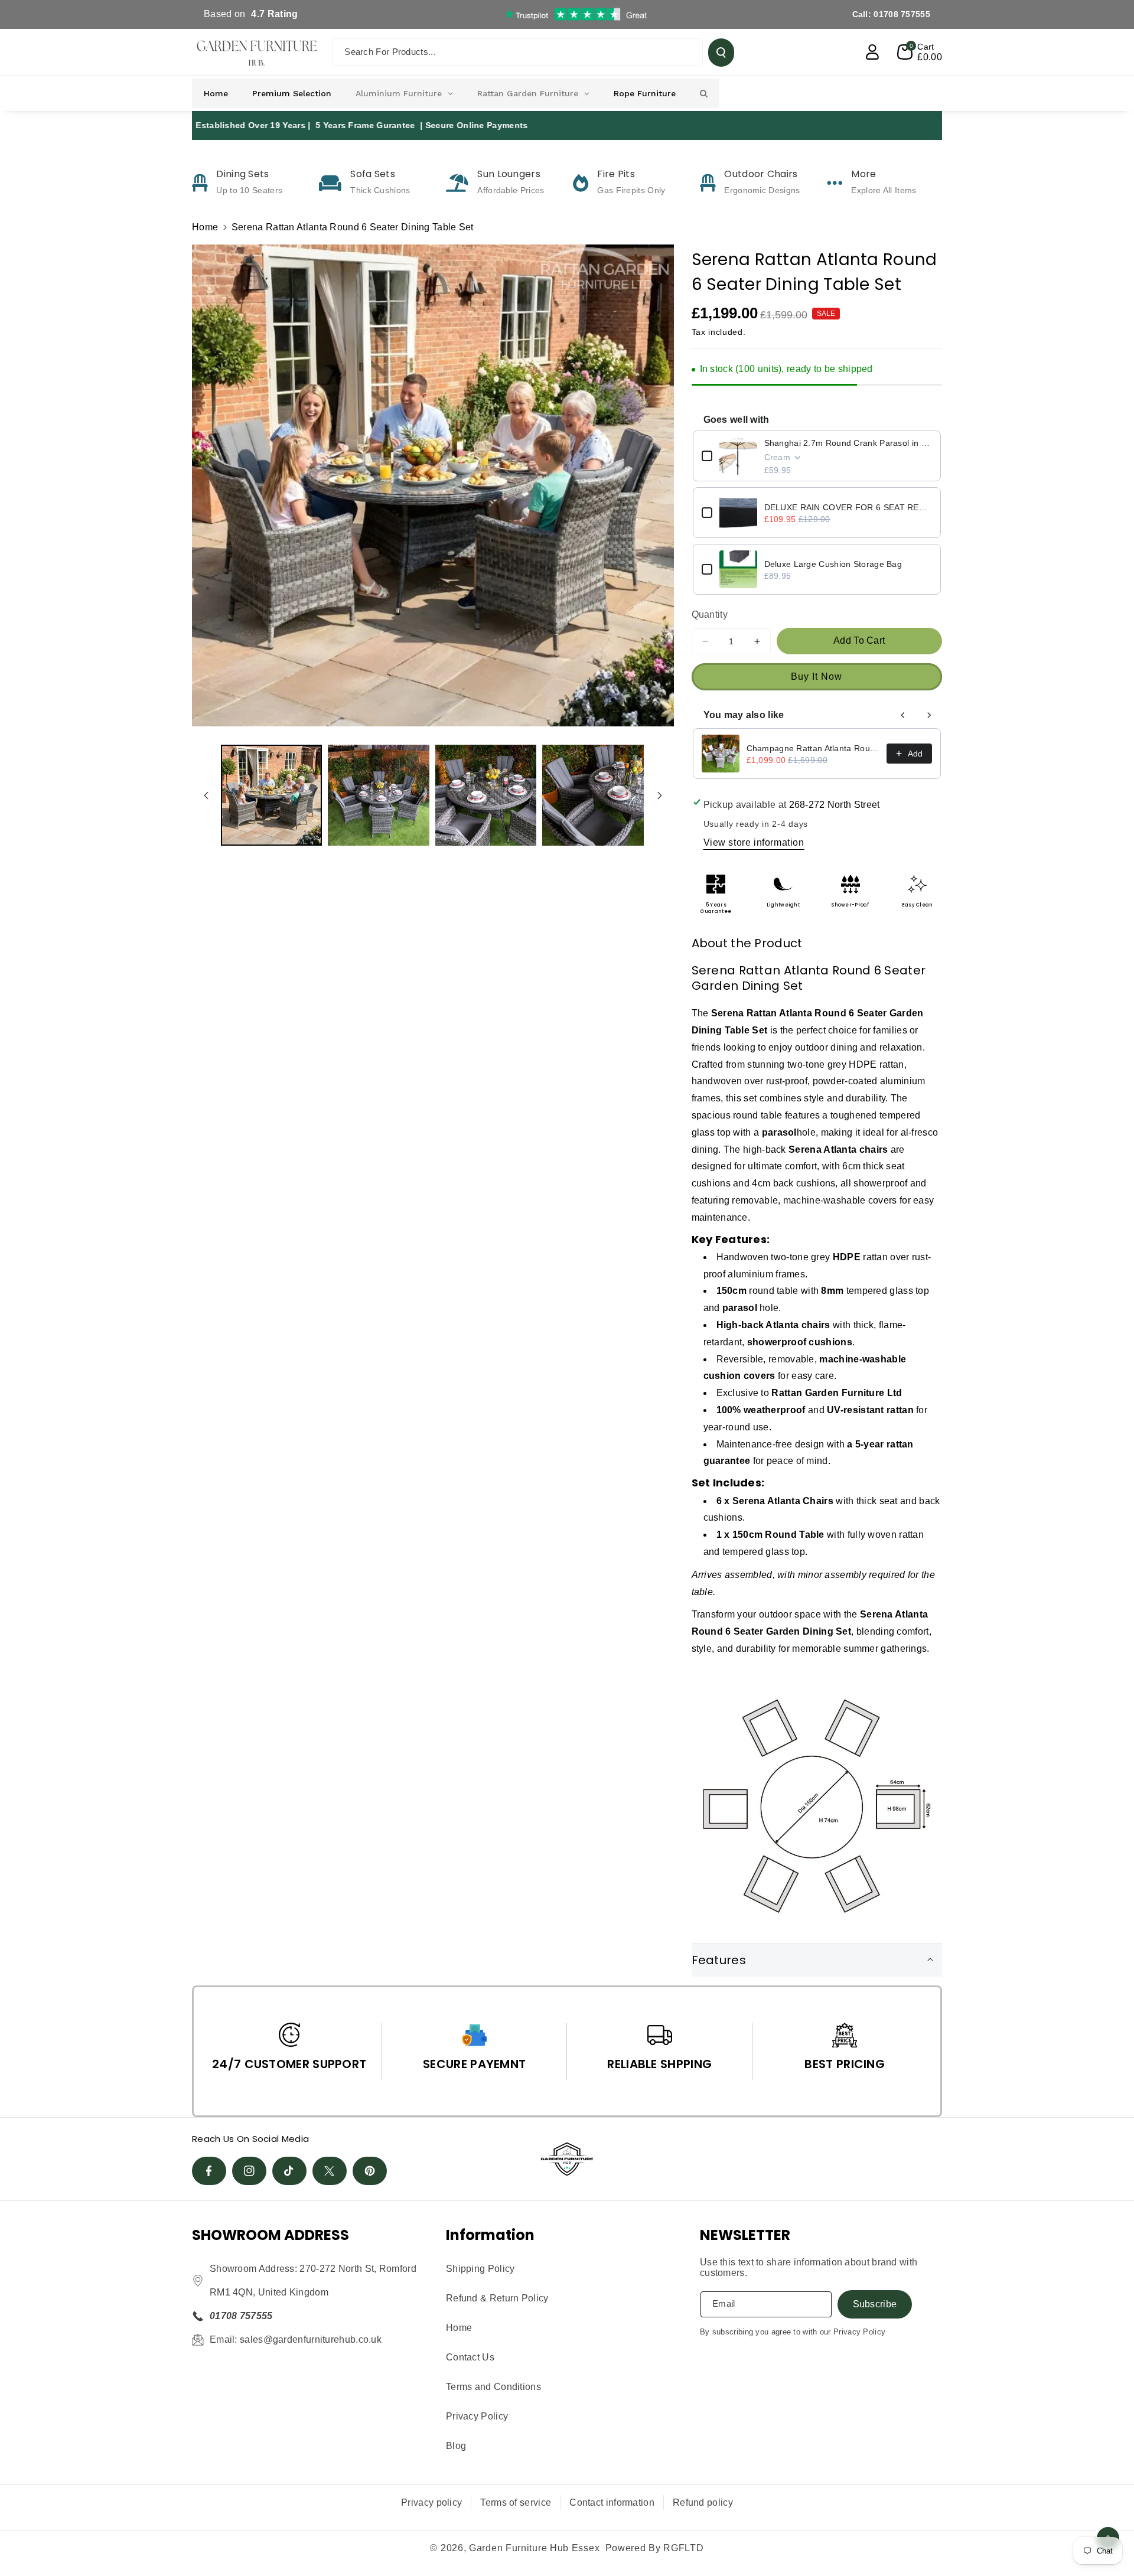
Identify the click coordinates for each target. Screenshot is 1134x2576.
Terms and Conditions (493, 2387)
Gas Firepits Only (631, 190)
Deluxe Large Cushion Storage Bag (833, 564)
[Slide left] (206, 795)
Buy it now (817, 676)
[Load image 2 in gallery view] (378, 795)
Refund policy (703, 2502)
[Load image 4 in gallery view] (593, 795)
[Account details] (872, 52)
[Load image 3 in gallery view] (486, 795)
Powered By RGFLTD (655, 2548)
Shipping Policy (480, 2269)
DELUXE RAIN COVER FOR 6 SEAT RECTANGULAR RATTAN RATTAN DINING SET (848, 507)
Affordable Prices (511, 190)
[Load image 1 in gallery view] (271, 795)
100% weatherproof (761, 1410)
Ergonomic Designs (762, 190)
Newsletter (745, 2235)
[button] (920, 52)
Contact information (612, 2502)
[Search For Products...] (721, 53)
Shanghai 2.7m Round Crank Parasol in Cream (848, 443)
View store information (754, 842)
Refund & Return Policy (497, 2298)
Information (490, 2235)
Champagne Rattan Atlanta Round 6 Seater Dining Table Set (813, 748)
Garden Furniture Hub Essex (534, 2548)
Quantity (710, 614)
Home (205, 227)
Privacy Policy (477, 2416)
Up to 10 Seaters (249, 190)
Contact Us (470, 2357)
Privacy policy (431, 2502)
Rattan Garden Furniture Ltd (837, 1393)
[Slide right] (660, 795)
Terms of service (516, 2502)
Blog (456, 2446)
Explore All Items (884, 190)
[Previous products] (903, 715)
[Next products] (929, 715)
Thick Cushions (380, 190)
